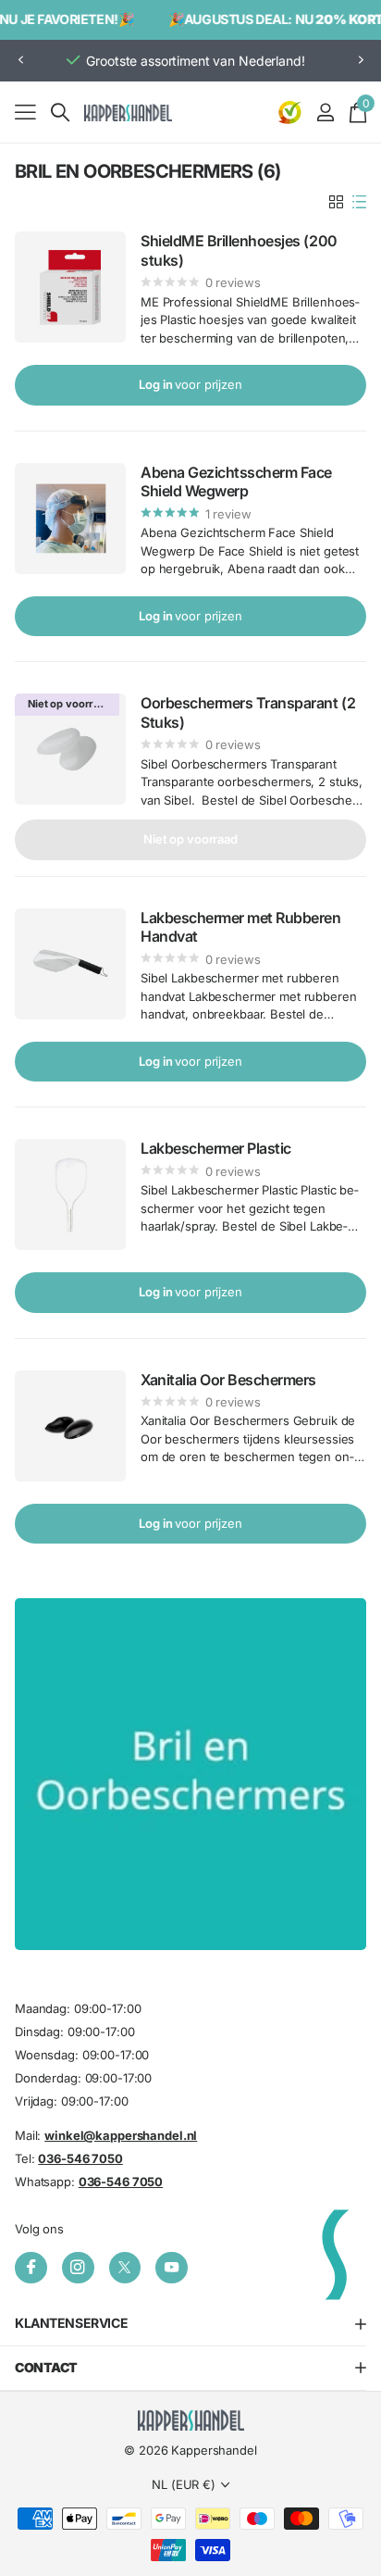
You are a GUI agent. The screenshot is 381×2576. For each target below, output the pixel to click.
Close (190, 2325)
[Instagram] (78, 2268)
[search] (60, 113)
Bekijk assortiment (25, 112)
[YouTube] (172, 2268)
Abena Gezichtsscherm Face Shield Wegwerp (236, 481)
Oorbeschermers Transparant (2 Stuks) (248, 712)
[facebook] (31, 2268)
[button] (20, 61)
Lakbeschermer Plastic (216, 1148)
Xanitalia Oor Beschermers (228, 1380)
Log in (190, 384)
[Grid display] (336, 202)
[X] (125, 2268)
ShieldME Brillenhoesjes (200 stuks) (239, 250)
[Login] (325, 112)
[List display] (359, 202)
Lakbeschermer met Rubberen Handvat (241, 927)
